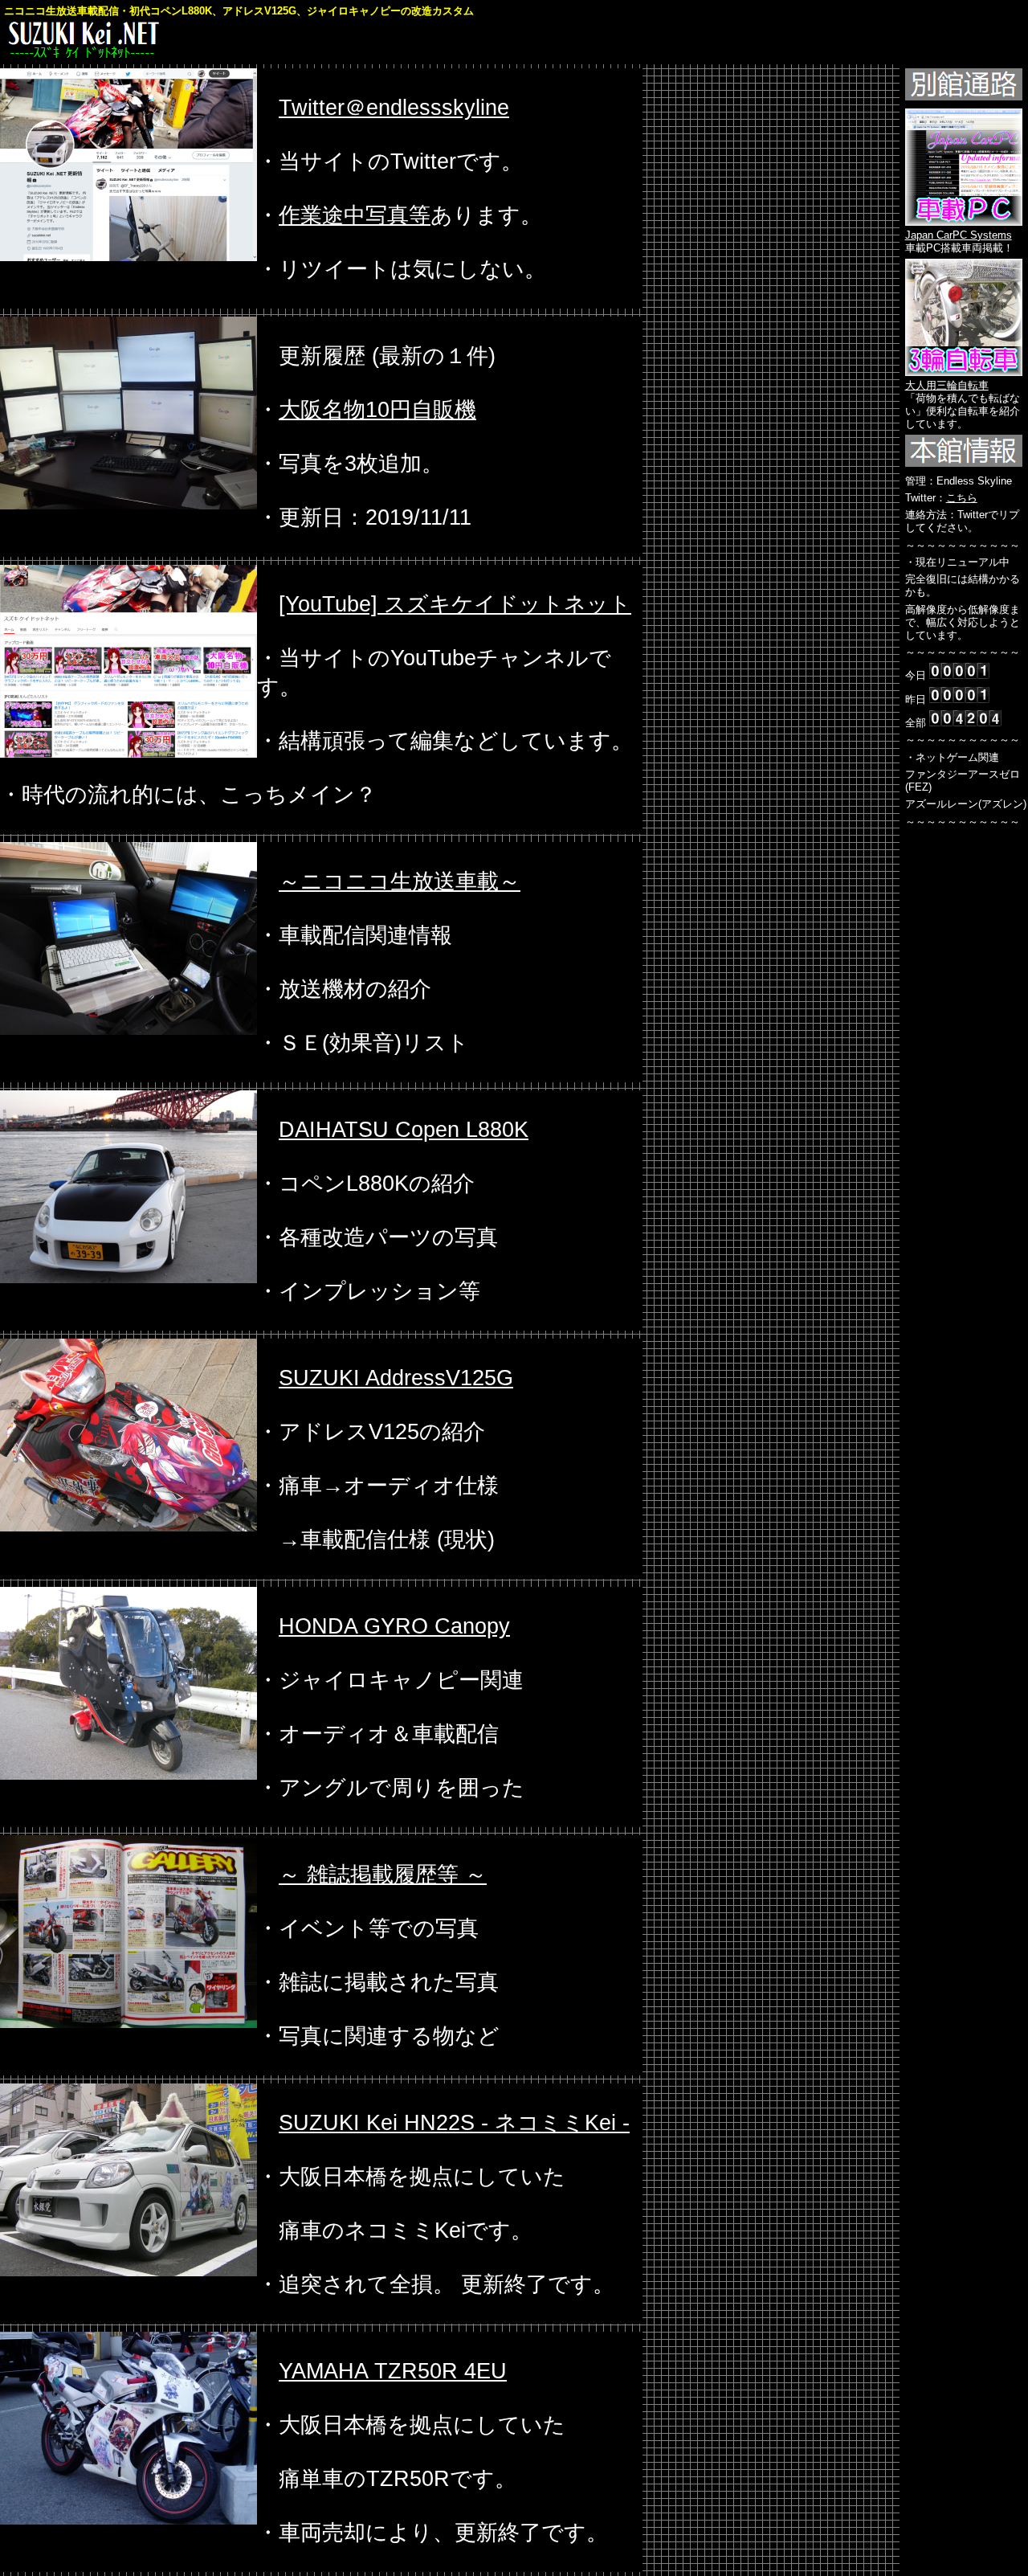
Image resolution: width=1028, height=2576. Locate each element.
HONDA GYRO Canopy (394, 1626)
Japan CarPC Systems (959, 235)
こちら (962, 498)
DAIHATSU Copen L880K (404, 1130)
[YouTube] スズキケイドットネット (455, 604)
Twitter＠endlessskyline (394, 108)
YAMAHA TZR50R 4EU (393, 2371)
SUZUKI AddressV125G (396, 1378)
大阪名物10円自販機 (377, 410)
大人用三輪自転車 (947, 385)
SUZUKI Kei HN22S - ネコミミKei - (454, 2123)
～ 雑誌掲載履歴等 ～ (383, 1875)
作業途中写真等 (355, 215)
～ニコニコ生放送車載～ (400, 881)
